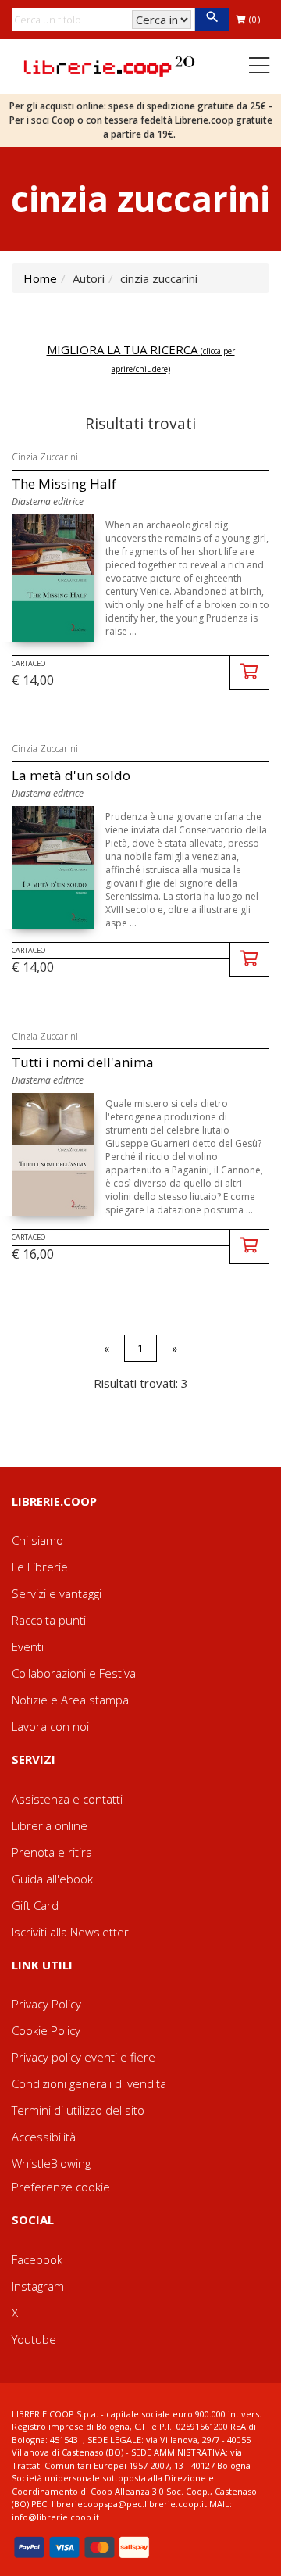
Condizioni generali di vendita (89, 2083)
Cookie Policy (46, 2030)
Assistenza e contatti (67, 1799)
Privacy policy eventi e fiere (84, 2057)
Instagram (38, 2286)
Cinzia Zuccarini (45, 457)
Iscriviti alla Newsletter (70, 1932)
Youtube (34, 2339)
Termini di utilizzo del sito (78, 2110)
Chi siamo (37, 1540)
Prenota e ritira (52, 1852)
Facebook (37, 2259)
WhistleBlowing (51, 2163)
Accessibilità (44, 2137)
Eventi (28, 1646)
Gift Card (35, 1905)
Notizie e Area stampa (70, 1700)
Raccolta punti (49, 1620)
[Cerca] (212, 20)
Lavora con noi (50, 1726)
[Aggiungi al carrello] (249, 673)
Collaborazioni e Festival (75, 1673)
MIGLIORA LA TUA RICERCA (141, 358)
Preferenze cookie (61, 2187)
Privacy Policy (46, 2004)
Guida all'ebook (52, 1879)
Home (40, 278)
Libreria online (50, 1825)
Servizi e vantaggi (57, 1593)
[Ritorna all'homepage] (109, 65)
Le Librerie (40, 1567)
